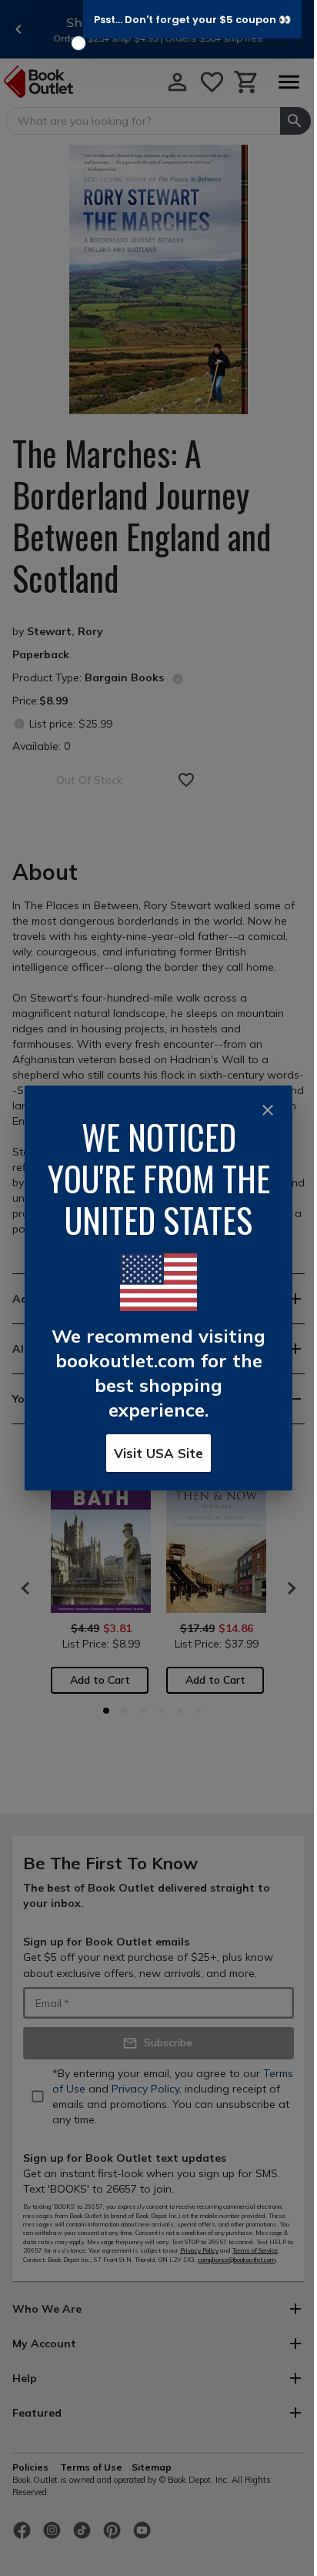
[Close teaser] (78, 43)
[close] (268, 1110)
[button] (192, 19)
